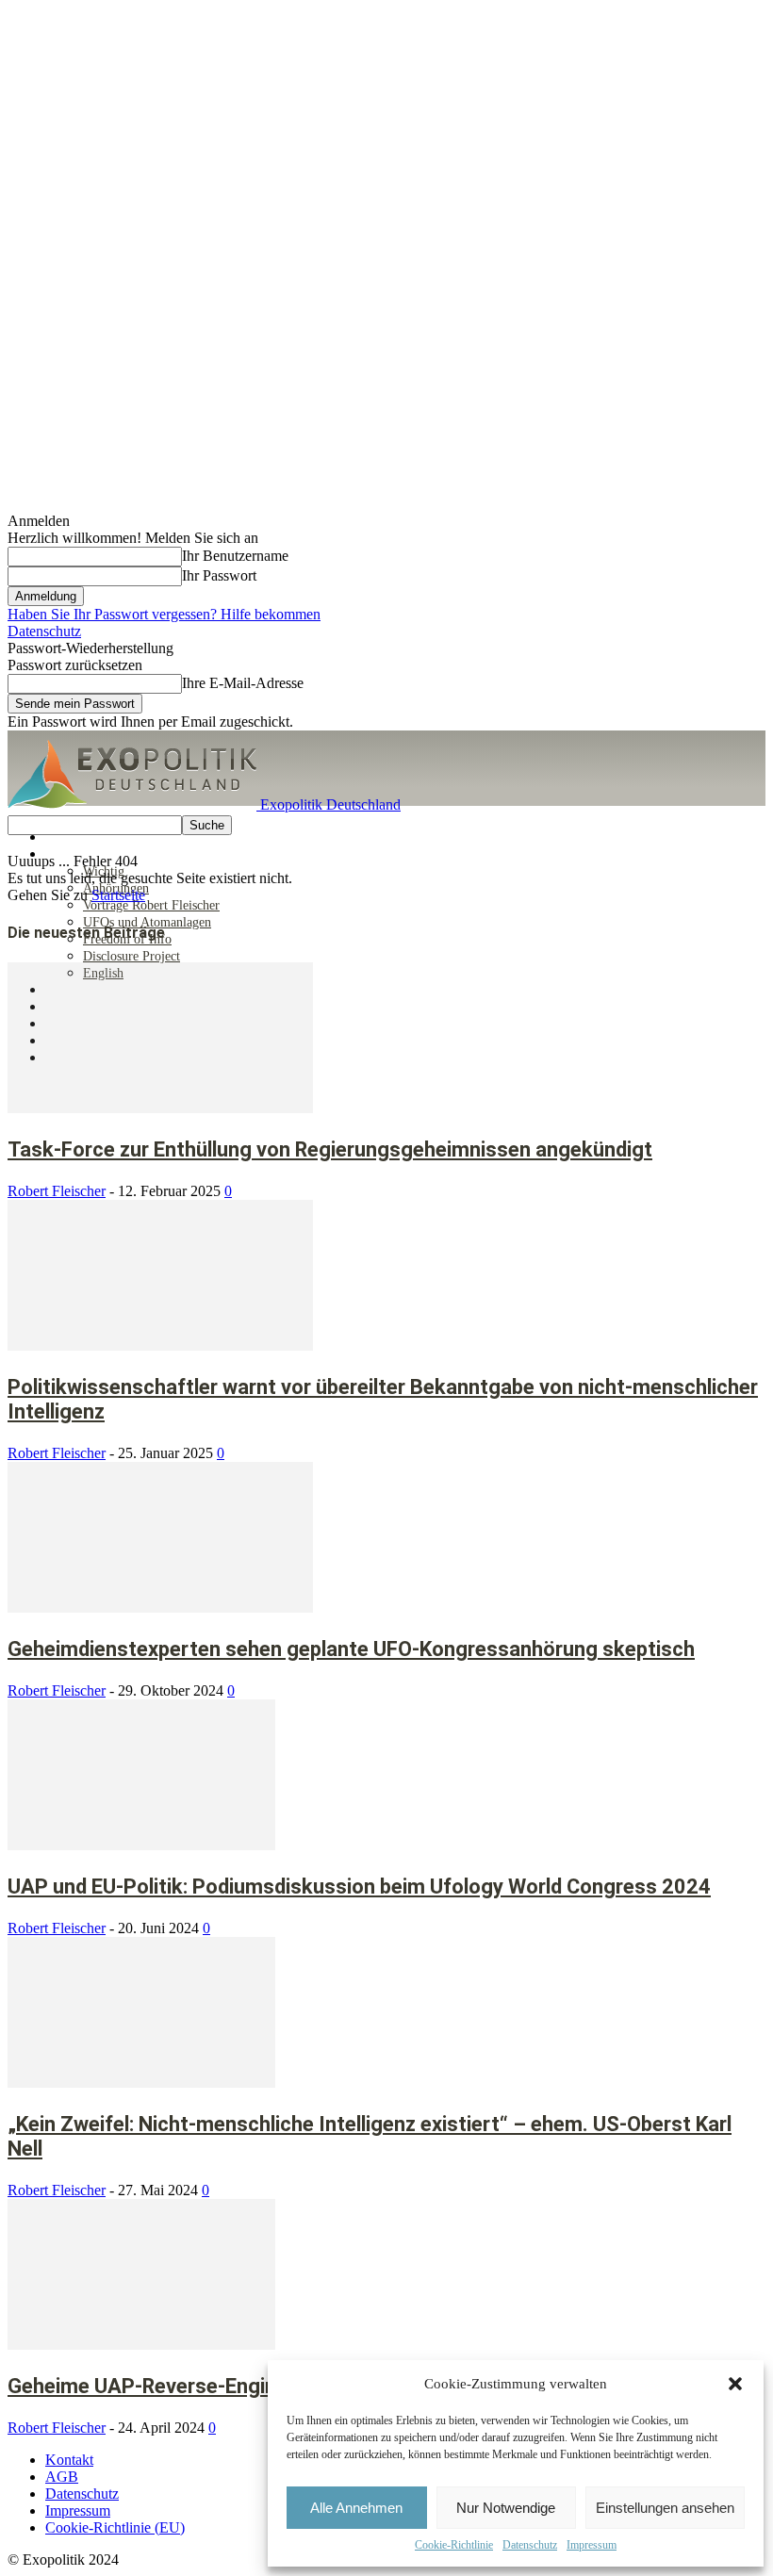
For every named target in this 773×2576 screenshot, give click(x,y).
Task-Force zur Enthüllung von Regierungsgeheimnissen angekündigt (330, 1149)
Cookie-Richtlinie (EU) (115, 2527)
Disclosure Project (132, 956)
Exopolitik (74, 854)
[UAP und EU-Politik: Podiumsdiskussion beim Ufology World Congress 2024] (141, 1845)
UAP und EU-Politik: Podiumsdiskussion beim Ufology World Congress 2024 (359, 1887)
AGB (62, 2477)
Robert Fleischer (57, 1191)
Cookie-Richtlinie (454, 2545)
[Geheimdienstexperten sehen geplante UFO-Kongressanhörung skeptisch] (160, 1608)
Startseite (118, 895)
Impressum (592, 2545)
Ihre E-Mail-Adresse (243, 683)
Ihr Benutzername (235, 556)
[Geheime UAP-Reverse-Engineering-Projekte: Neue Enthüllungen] (141, 2345)
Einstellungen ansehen (665, 2508)
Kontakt (69, 2460)
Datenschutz (530, 2545)
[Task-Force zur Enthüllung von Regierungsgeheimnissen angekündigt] (160, 1108)
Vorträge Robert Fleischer (151, 905)
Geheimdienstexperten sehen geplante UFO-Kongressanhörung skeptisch (351, 1649)
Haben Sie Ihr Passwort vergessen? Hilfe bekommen (164, 614)
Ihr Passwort (219, 575)
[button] (735, 2384)
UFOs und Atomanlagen (147, 922)
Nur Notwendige (506, 2508)
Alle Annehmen (356, 2508)
